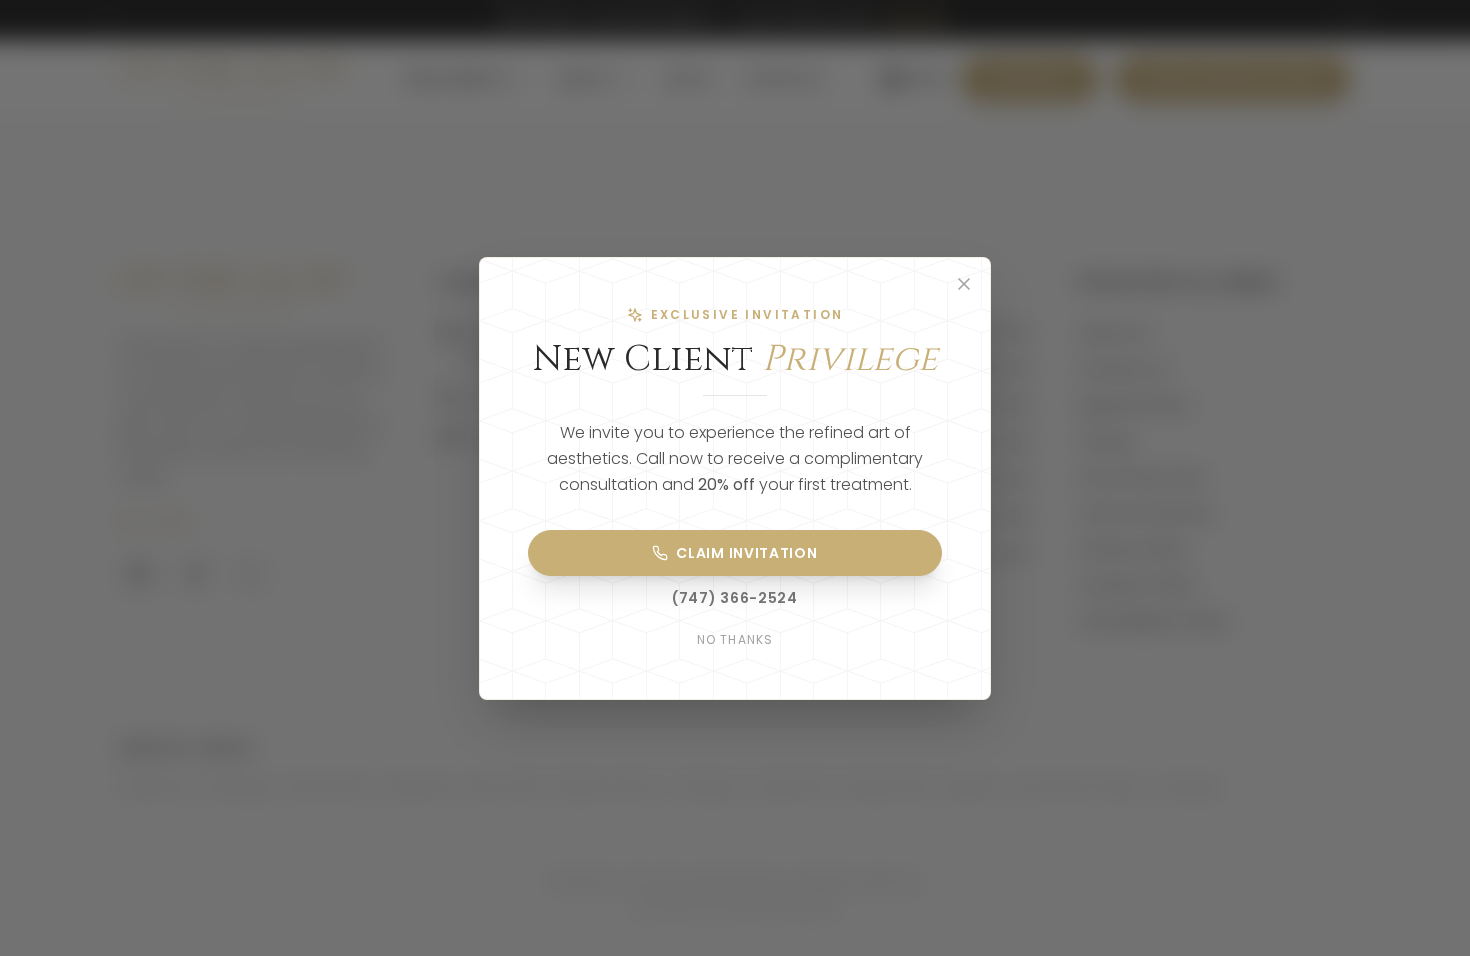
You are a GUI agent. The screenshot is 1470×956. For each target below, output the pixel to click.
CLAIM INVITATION (746, 553)
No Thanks (735, 640)
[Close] (964, 284)
